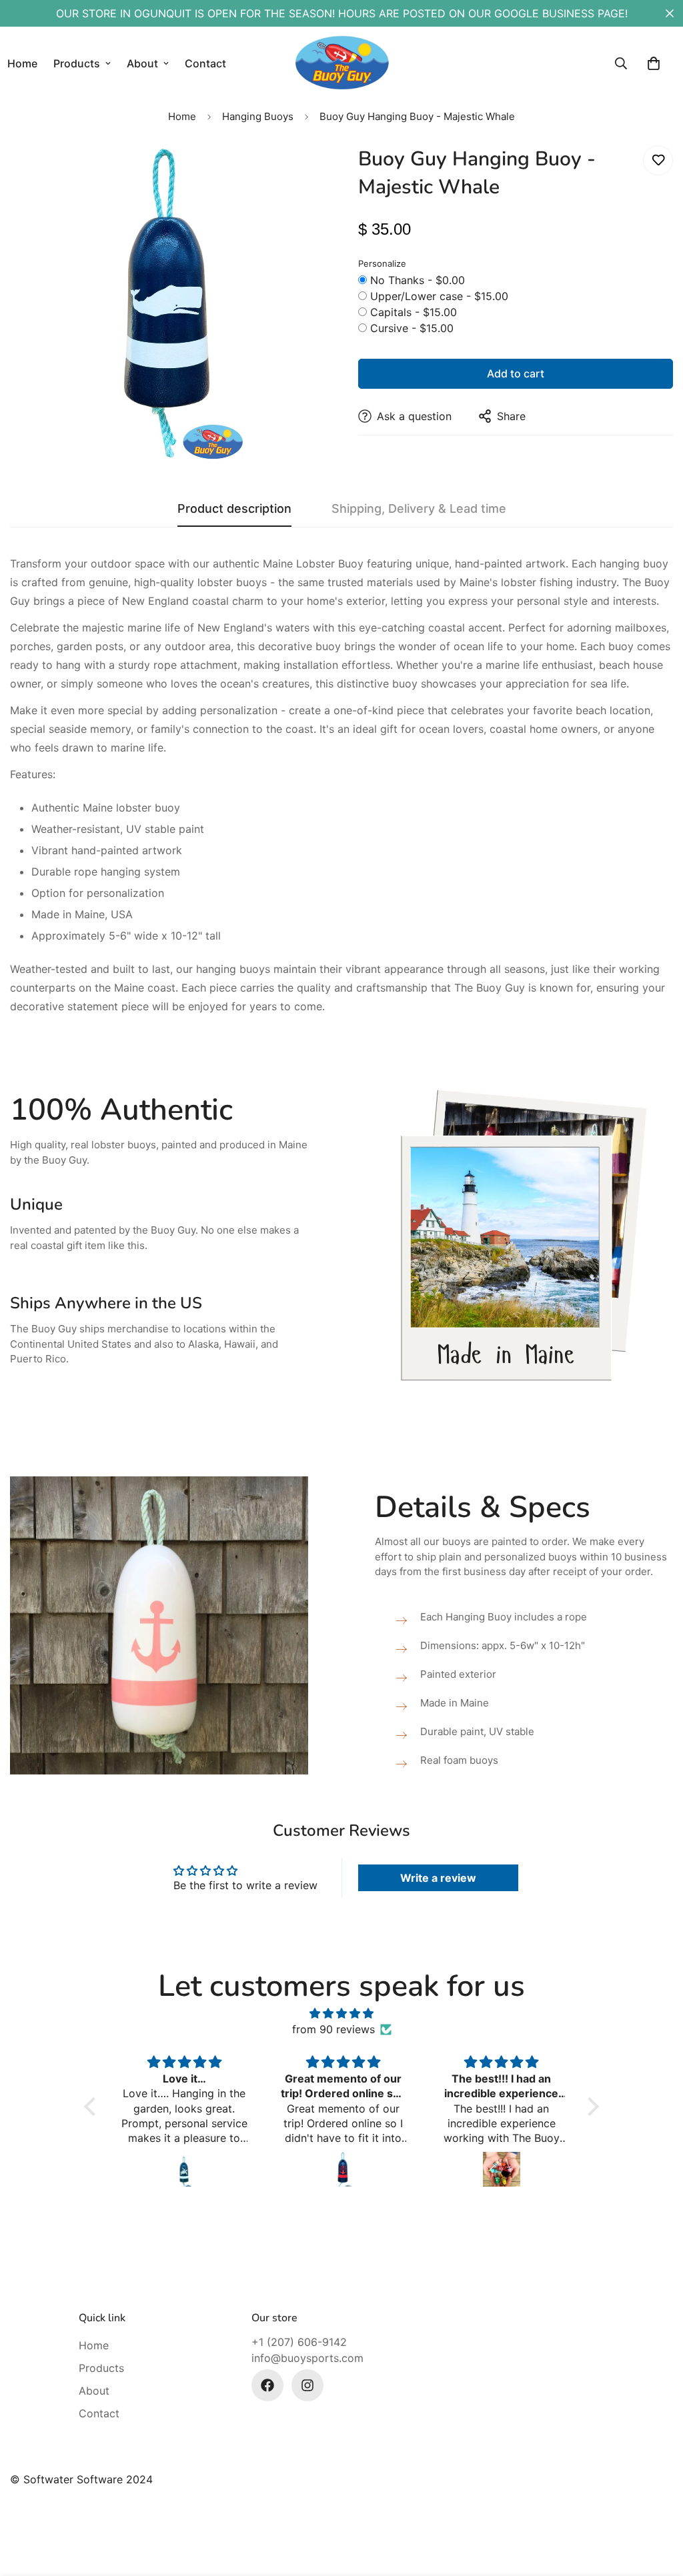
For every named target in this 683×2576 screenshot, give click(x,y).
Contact (205, 63)
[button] (654, 63)
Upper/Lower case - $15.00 (439, 296)
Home (182, 116)
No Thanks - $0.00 (418, 280)
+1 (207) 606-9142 (299, 2342)
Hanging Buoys (258, 116)
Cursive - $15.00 (412, 328)
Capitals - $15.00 (414, 312)
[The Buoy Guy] (342, 63)
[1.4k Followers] (307, 2385)
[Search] (621, 63)
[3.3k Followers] (267, 2385)
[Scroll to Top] (657, 2503)
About (142, 63)
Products (77, 63)
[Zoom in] (296, 174)
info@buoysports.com (307, 2358)
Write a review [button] (438, 1878)
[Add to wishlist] (658, 160)
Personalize (382, 263)
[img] (341, 2013)
